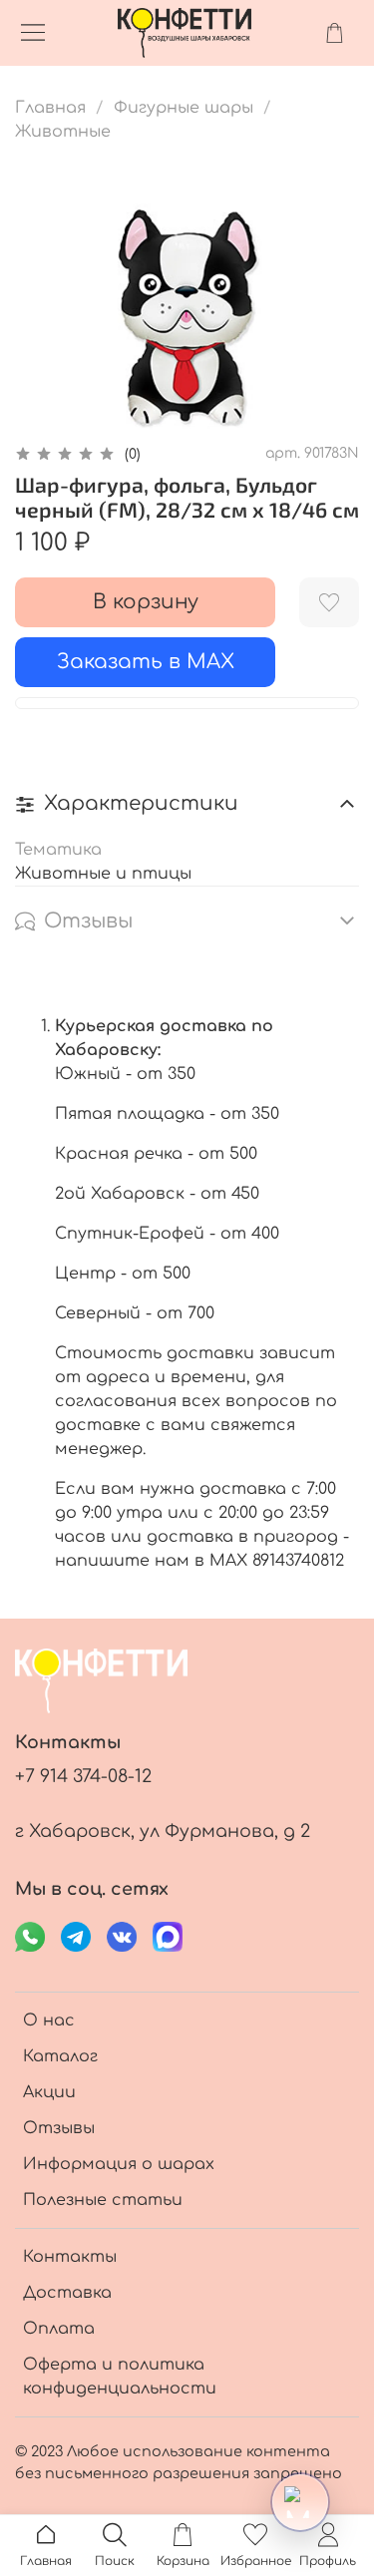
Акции (49, 2092)
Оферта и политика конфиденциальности (120, 2377)
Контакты (70, 2257)
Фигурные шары (184, 108)
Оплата (59, 2329)
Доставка (67, 2293)
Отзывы (59, 2128)
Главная (50, 108)
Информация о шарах (119, 2164)
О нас (49, 2021)
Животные (63, 132)
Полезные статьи (103, 2200)
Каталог (60, 2056)
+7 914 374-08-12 (83, 1776)
